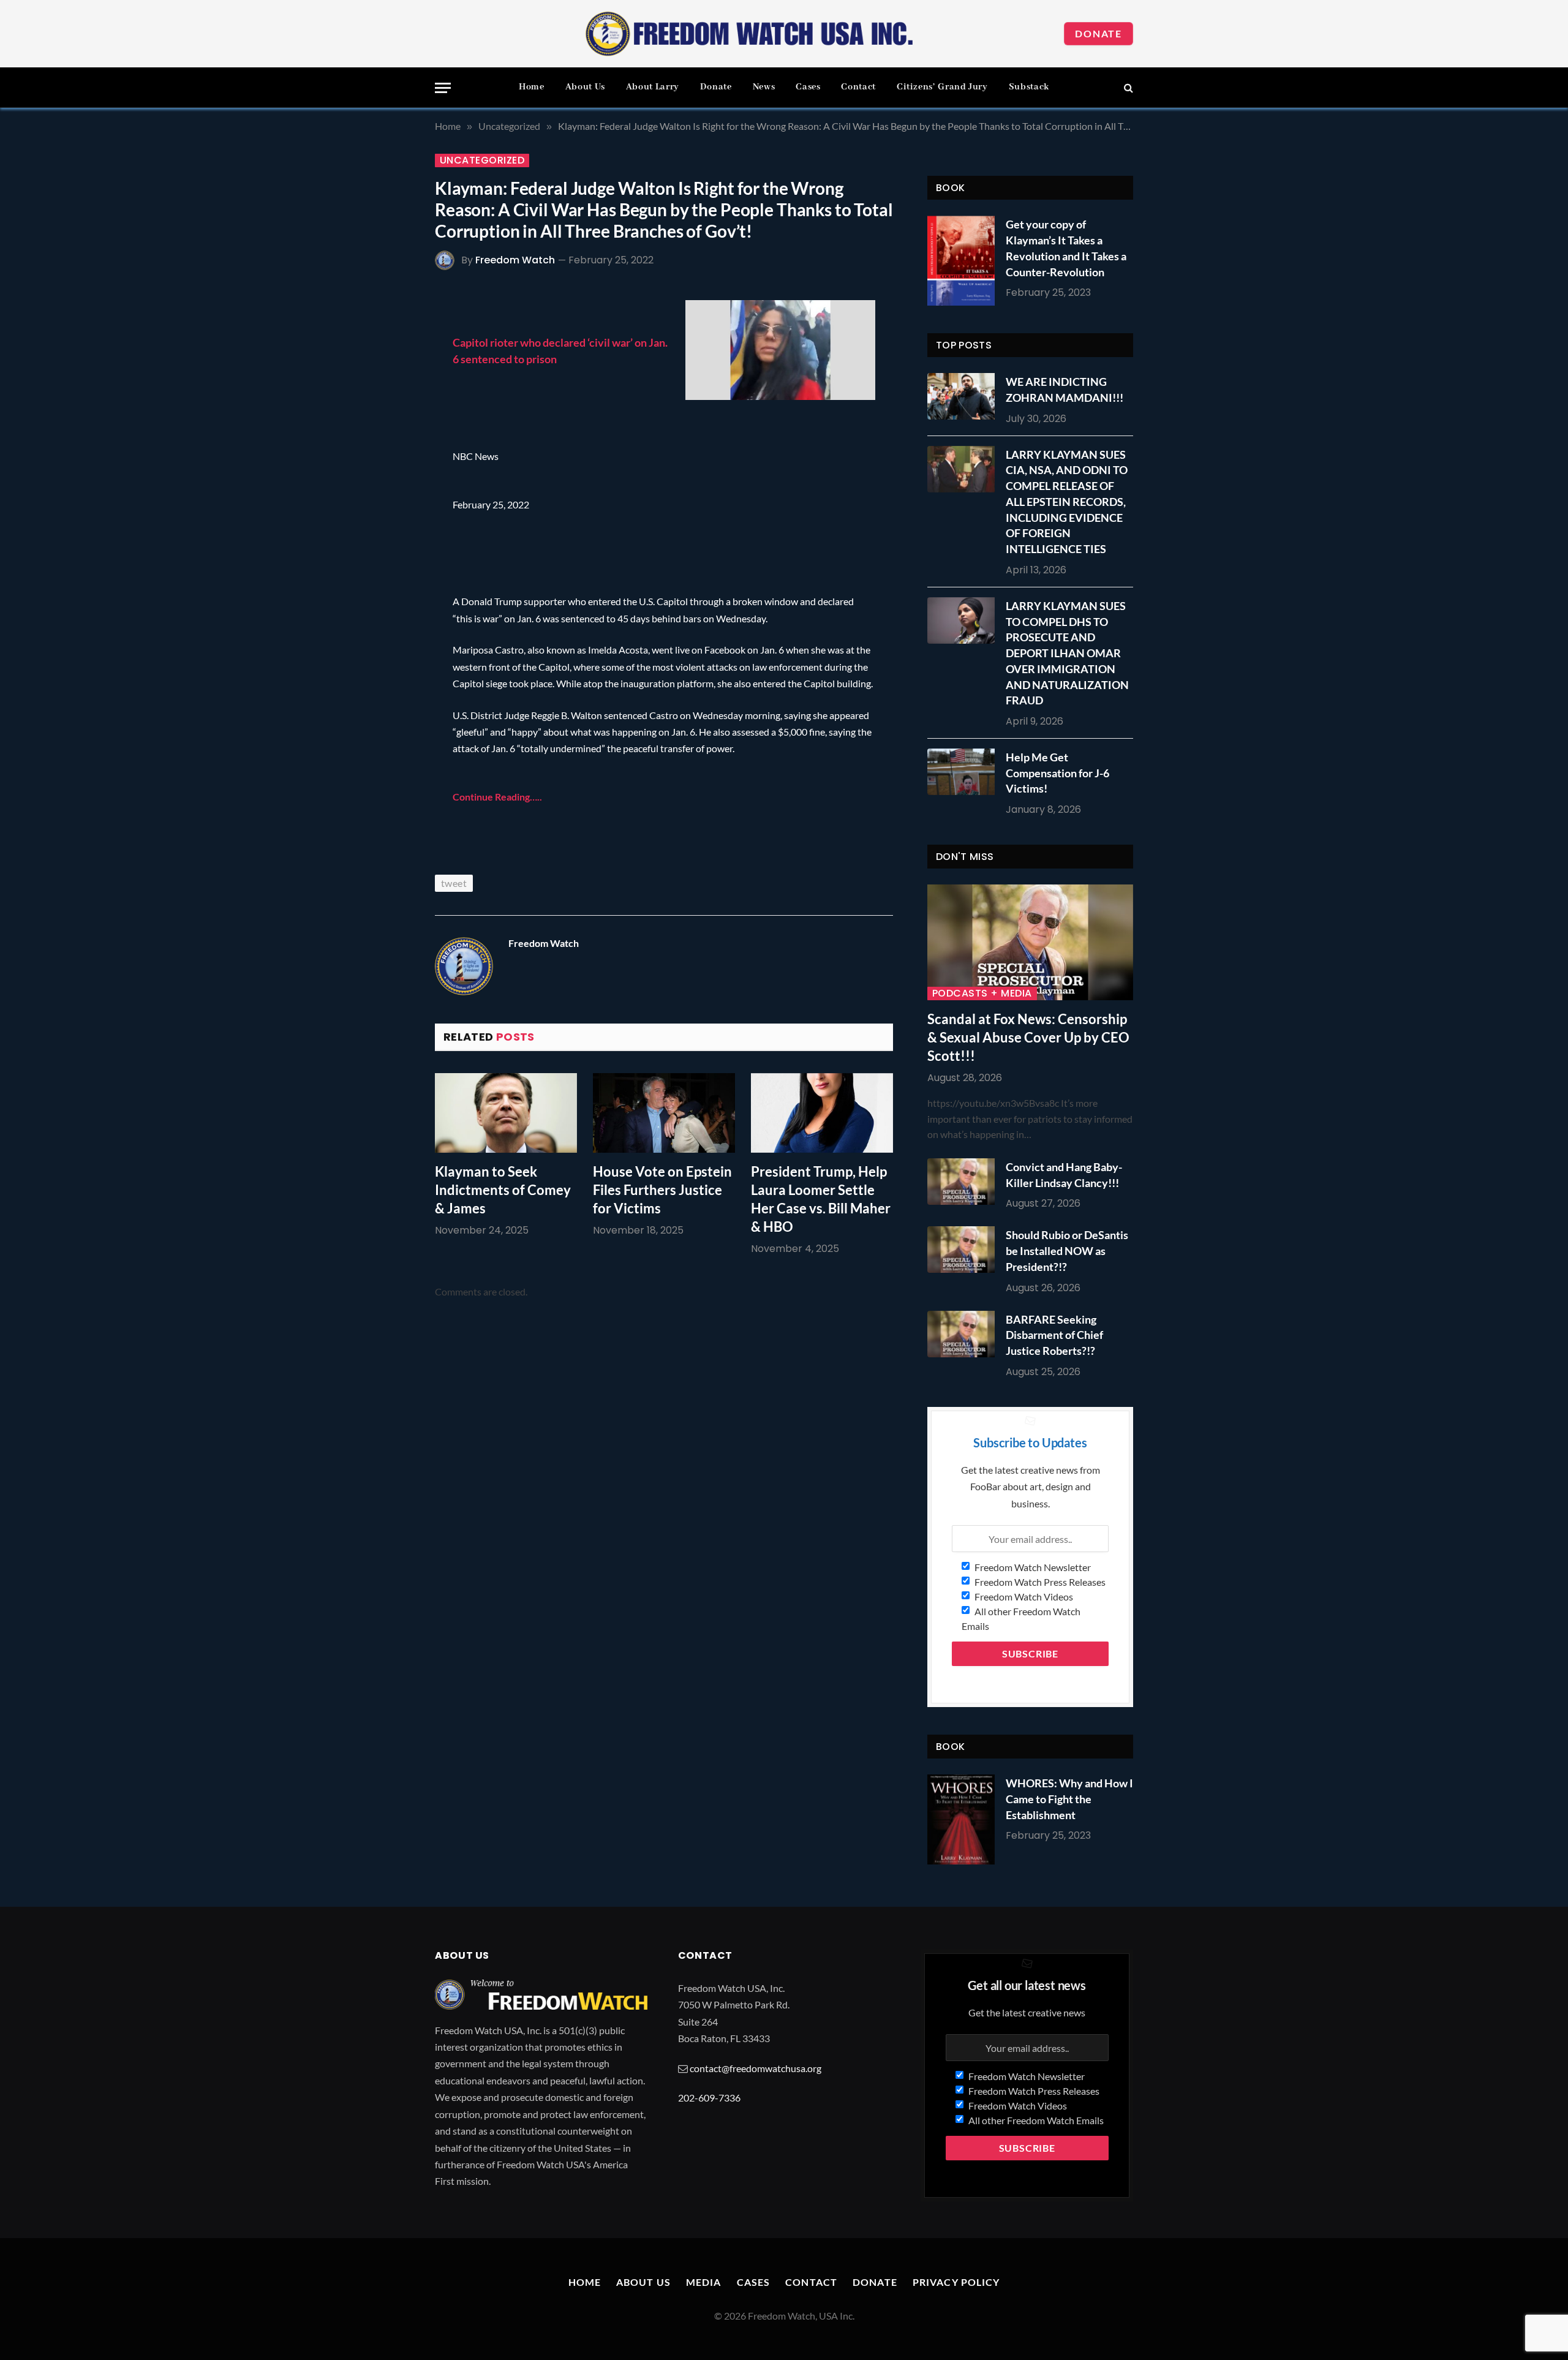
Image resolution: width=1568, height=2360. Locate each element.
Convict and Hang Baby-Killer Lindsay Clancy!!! (1064, 1175)
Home (532, 87)
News (764, 87)
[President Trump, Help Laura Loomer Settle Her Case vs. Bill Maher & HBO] (822, 1113)
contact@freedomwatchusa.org (756, 2068)
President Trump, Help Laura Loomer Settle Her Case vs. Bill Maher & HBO (821, 1199)
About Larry (653, 87)
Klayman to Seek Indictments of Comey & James (503, 1190)
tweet (454, 883)
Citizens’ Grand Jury (942, 87)
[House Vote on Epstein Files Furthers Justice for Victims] (664, 1113)
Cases (808, 87)
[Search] (1127, 88)
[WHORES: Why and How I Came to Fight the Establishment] (961, 1819)
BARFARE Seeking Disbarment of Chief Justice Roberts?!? (1054, 1335)
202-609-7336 (709, 2098)
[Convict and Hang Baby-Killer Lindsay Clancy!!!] (964, 1182)
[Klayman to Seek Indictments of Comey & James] (506, 1113)
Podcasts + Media (982, 993)
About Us (585, 87)
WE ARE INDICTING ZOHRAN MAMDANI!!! (1065, 390)
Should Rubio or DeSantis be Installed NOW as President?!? (1067, 1250)
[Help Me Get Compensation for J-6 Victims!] (964, 772)
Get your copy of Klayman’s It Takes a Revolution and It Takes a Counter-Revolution (1066, 248)
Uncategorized (482, 160)
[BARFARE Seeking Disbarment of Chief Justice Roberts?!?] (964, 1334)
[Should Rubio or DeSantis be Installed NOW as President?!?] (964, 1250)
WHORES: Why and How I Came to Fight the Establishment (1069, 1799)
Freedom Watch (515, 260)
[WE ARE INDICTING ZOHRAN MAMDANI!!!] (964, 396)
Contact (858, 87)
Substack (1029, 87)
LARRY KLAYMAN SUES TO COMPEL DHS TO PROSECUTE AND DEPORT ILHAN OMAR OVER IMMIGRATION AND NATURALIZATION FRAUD (1067, 653)
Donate (1099, 33)
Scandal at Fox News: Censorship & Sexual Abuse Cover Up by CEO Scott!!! (1028, 1037)
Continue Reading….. (497, 797)
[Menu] (443, 88)
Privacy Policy (956, 2282)
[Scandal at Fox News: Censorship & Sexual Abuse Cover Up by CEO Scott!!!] (1030, 942)
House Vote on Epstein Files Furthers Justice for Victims (662, 1190)
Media (704, 2282)
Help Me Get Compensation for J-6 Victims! (1057, 773)
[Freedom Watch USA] (750, 34)
